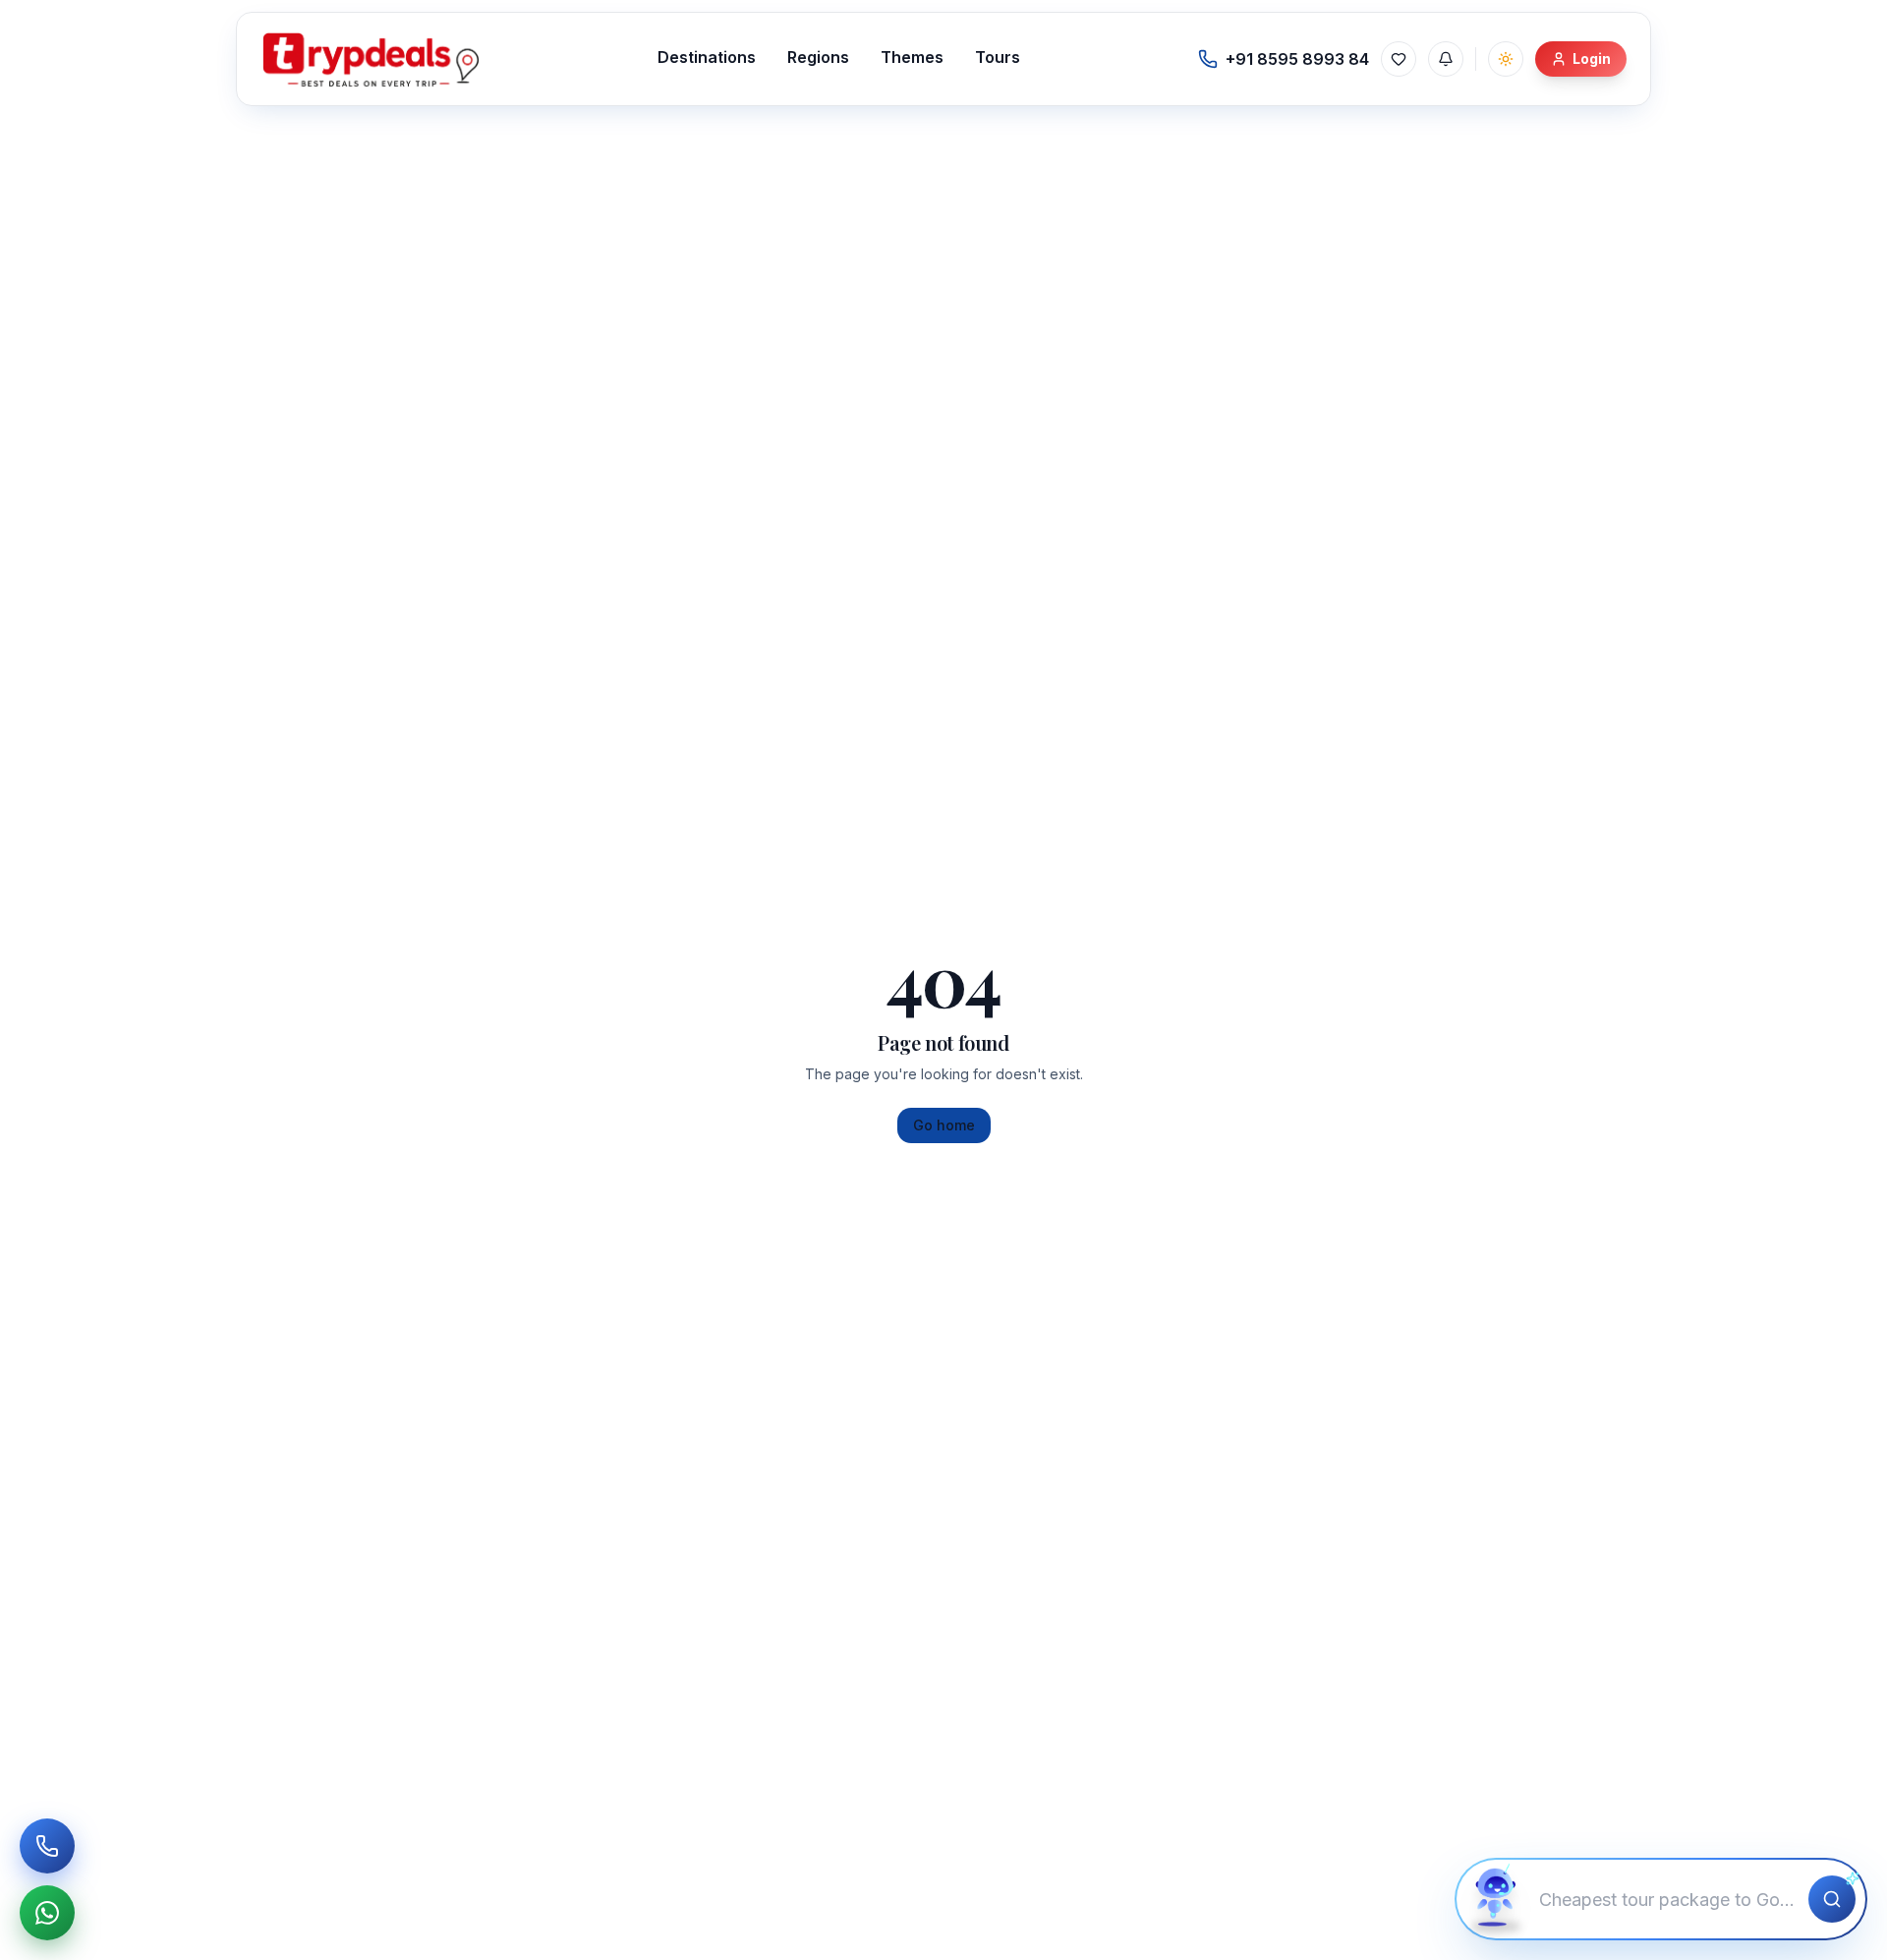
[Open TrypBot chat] (1496, 1899)
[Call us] (47, 1846)
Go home (944, 1125)
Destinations (707, 57)
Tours (998, 57)
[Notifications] (1446, 59)
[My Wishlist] (1399, 59)
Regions (818, 57)
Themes (912, 57)
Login (1592, 58)
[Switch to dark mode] (1506, 59)
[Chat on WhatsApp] (47, 1913)
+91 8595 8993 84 (1297, 59)
